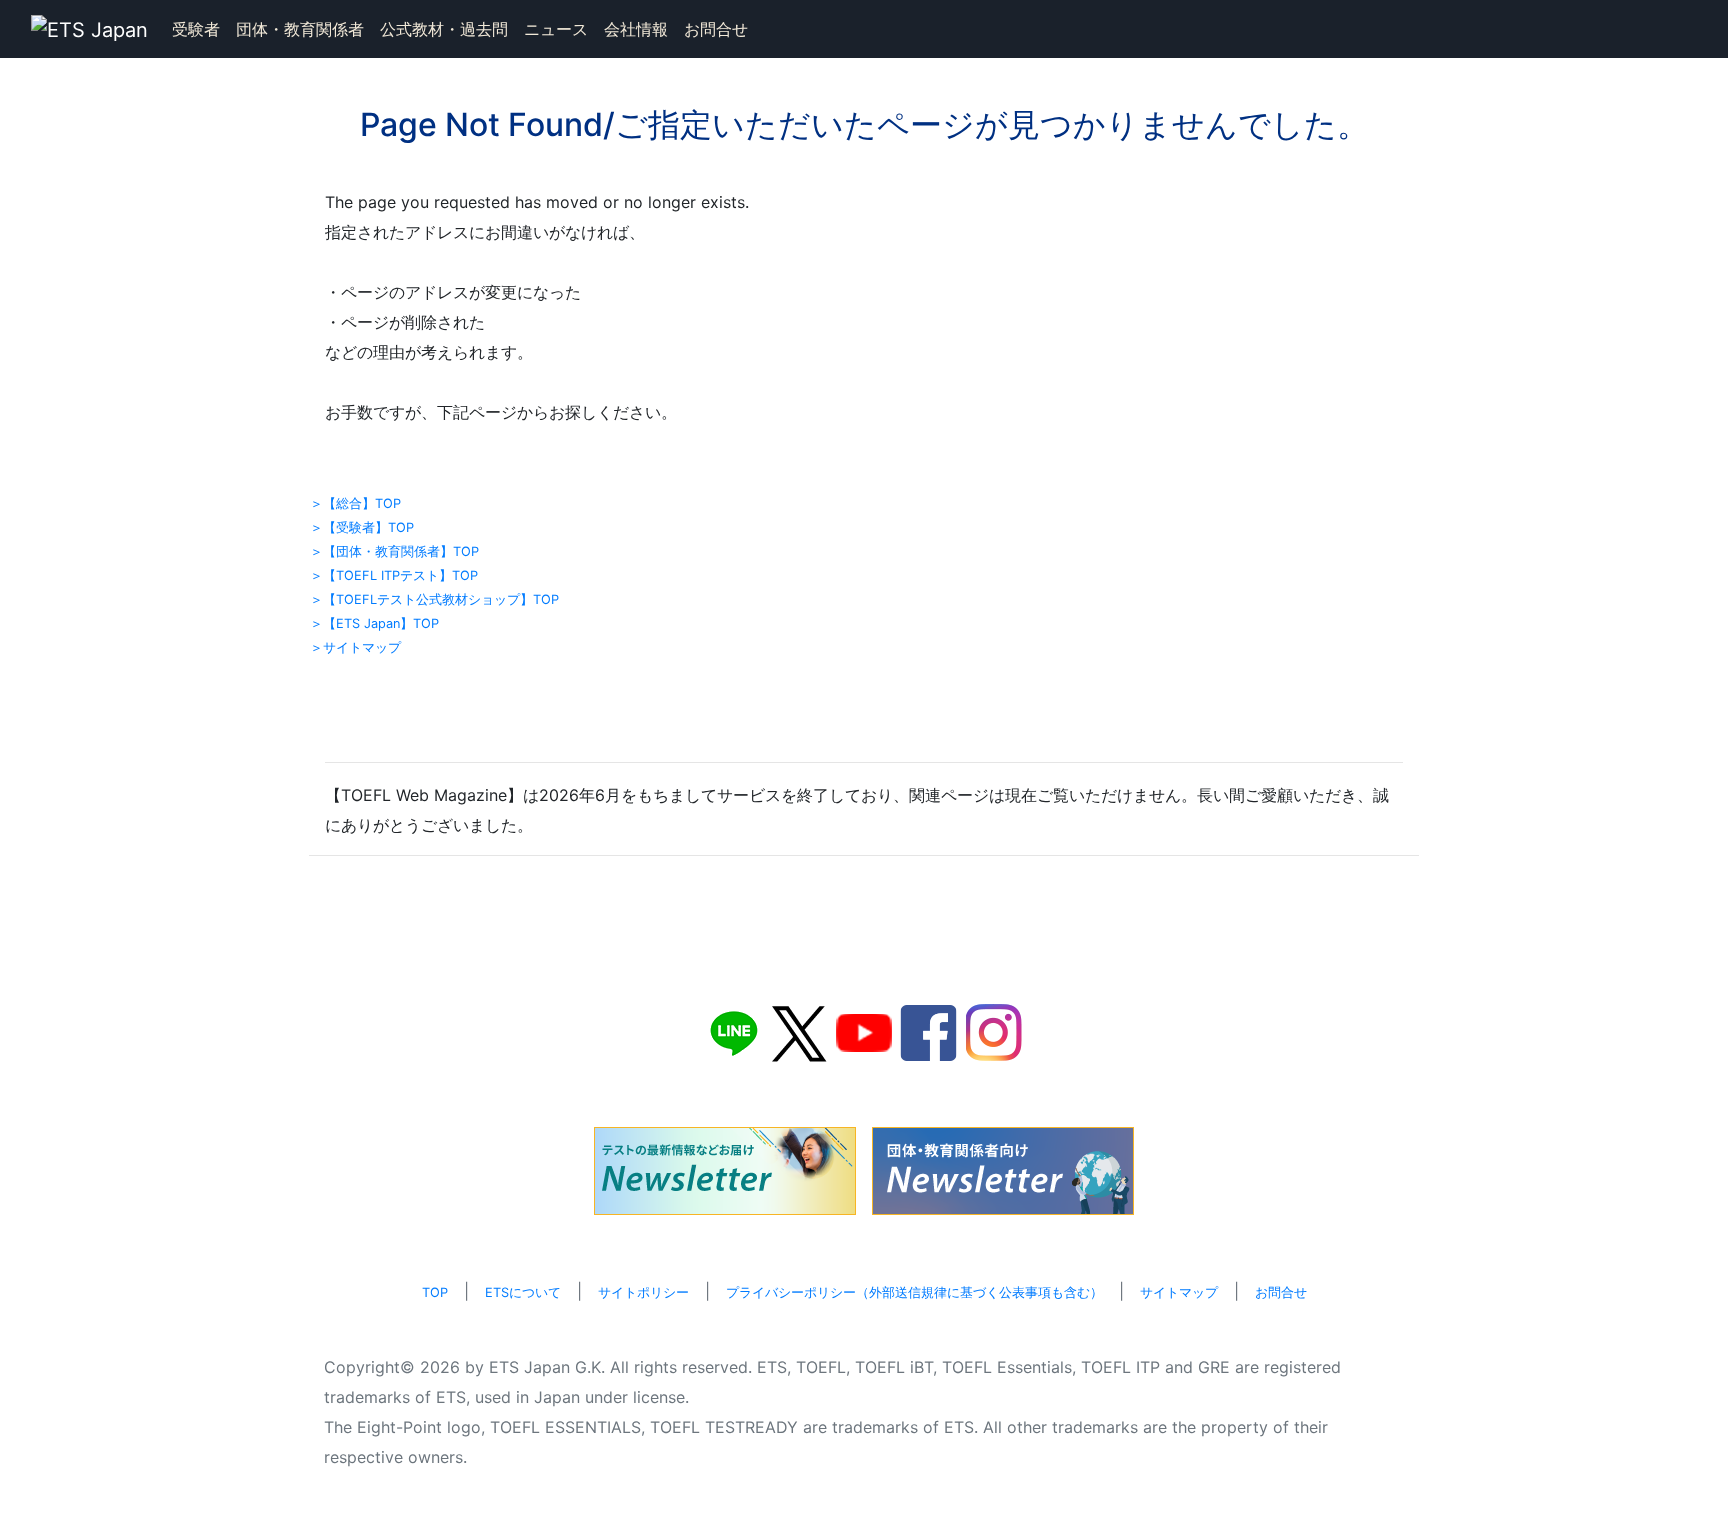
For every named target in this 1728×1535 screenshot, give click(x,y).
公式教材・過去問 (444, 29)
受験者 (196, 29)
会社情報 (636, 29)
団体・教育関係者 (300, 29)
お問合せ (716, 29)
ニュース (556, 29)
